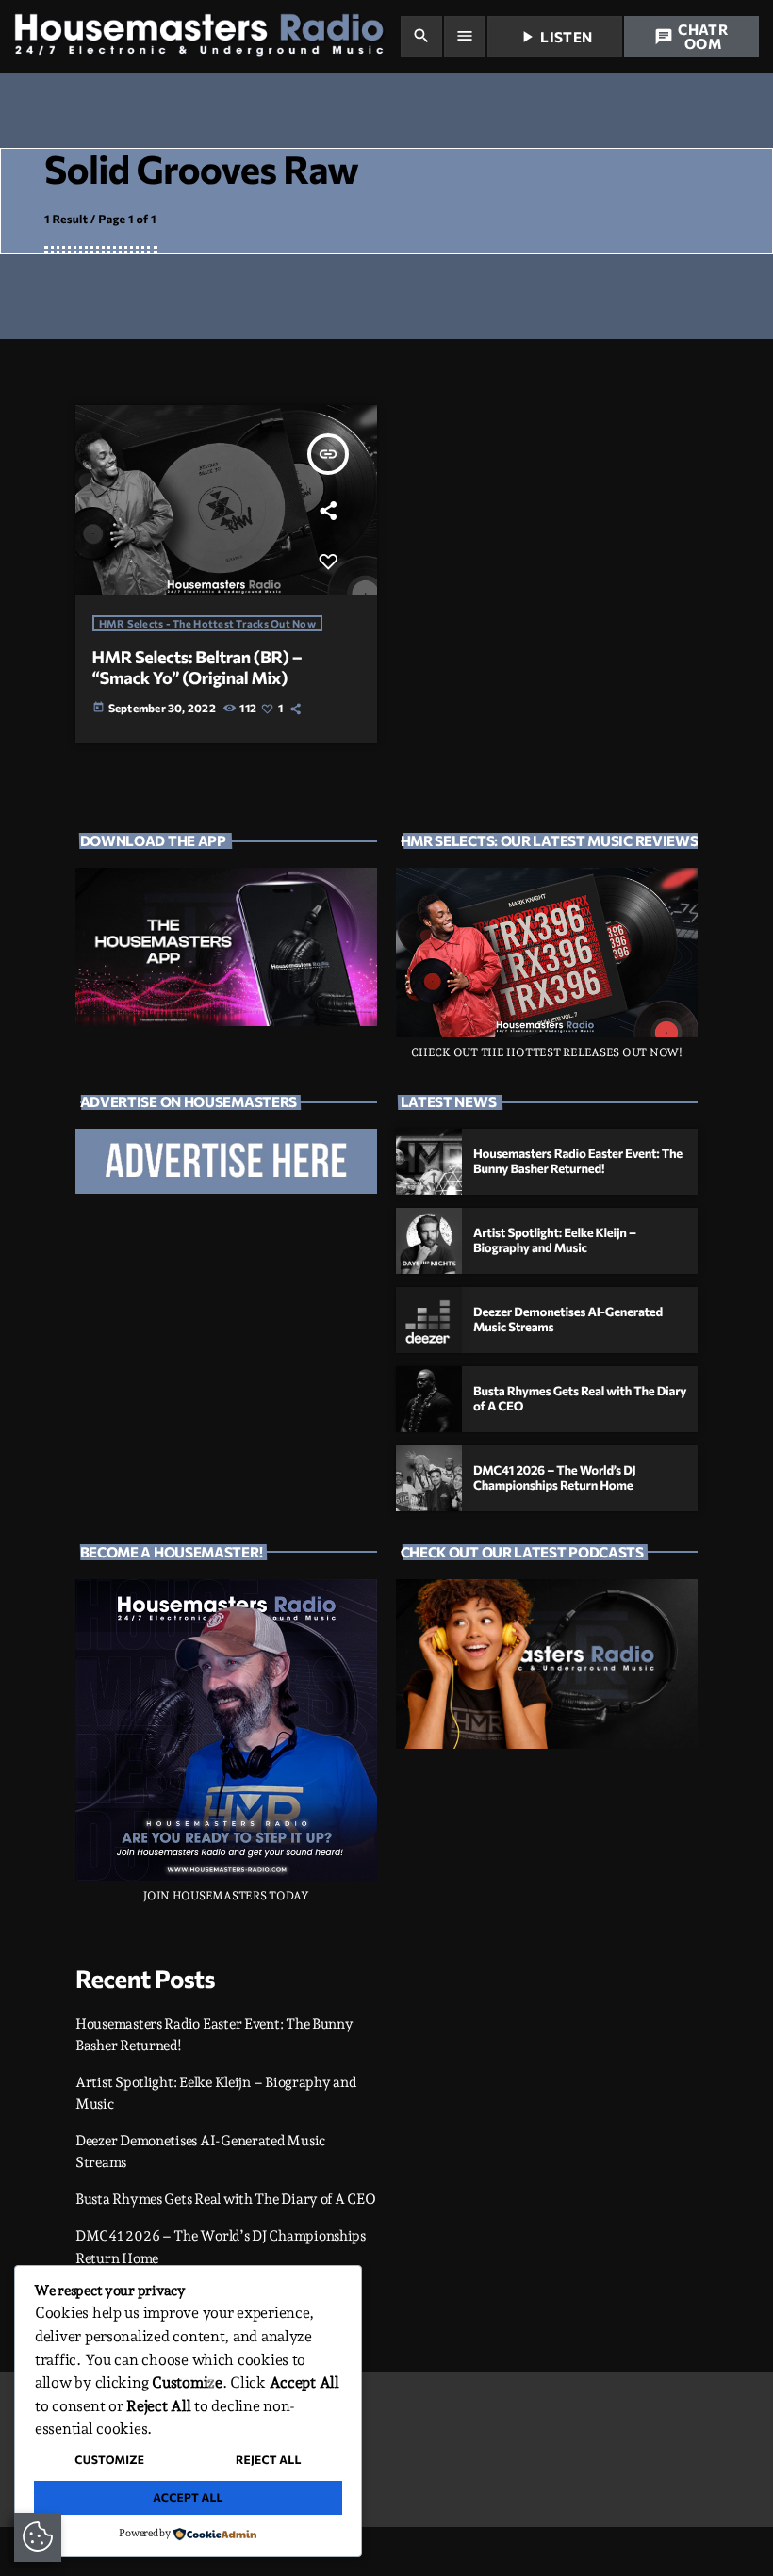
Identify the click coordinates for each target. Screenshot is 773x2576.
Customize (109, 2460)
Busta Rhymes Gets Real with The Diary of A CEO (226, 2199)
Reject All (269, 2460)
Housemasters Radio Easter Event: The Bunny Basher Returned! (578, 1161)
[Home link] (206, 37)
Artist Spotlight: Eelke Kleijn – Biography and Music (555, 1240)
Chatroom (691, 36)
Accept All (188, 2498)
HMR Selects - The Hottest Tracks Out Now (207, 623)
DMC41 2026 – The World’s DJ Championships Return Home (554, 1477)
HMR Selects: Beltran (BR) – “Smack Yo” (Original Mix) (197, 667)
